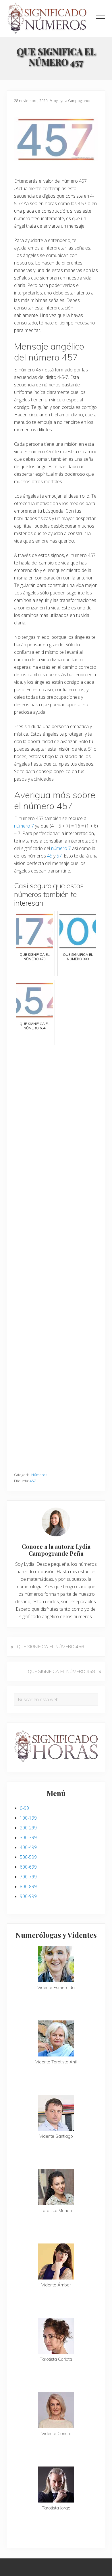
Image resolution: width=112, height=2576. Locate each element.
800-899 (28, 1886)
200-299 (28, 1828)
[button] (101, 18)
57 (59, 856)
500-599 (28, 1857)
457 (33, 1481)
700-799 (28, 1877)
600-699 (28, 1867)
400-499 (28, 1847)
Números (39, 1475)
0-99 (24, 1808)
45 (50, 856)
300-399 (28, 1837)
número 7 (24, 826)
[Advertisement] (56, 1256)
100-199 (28, 1818)
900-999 (28, 1896)
